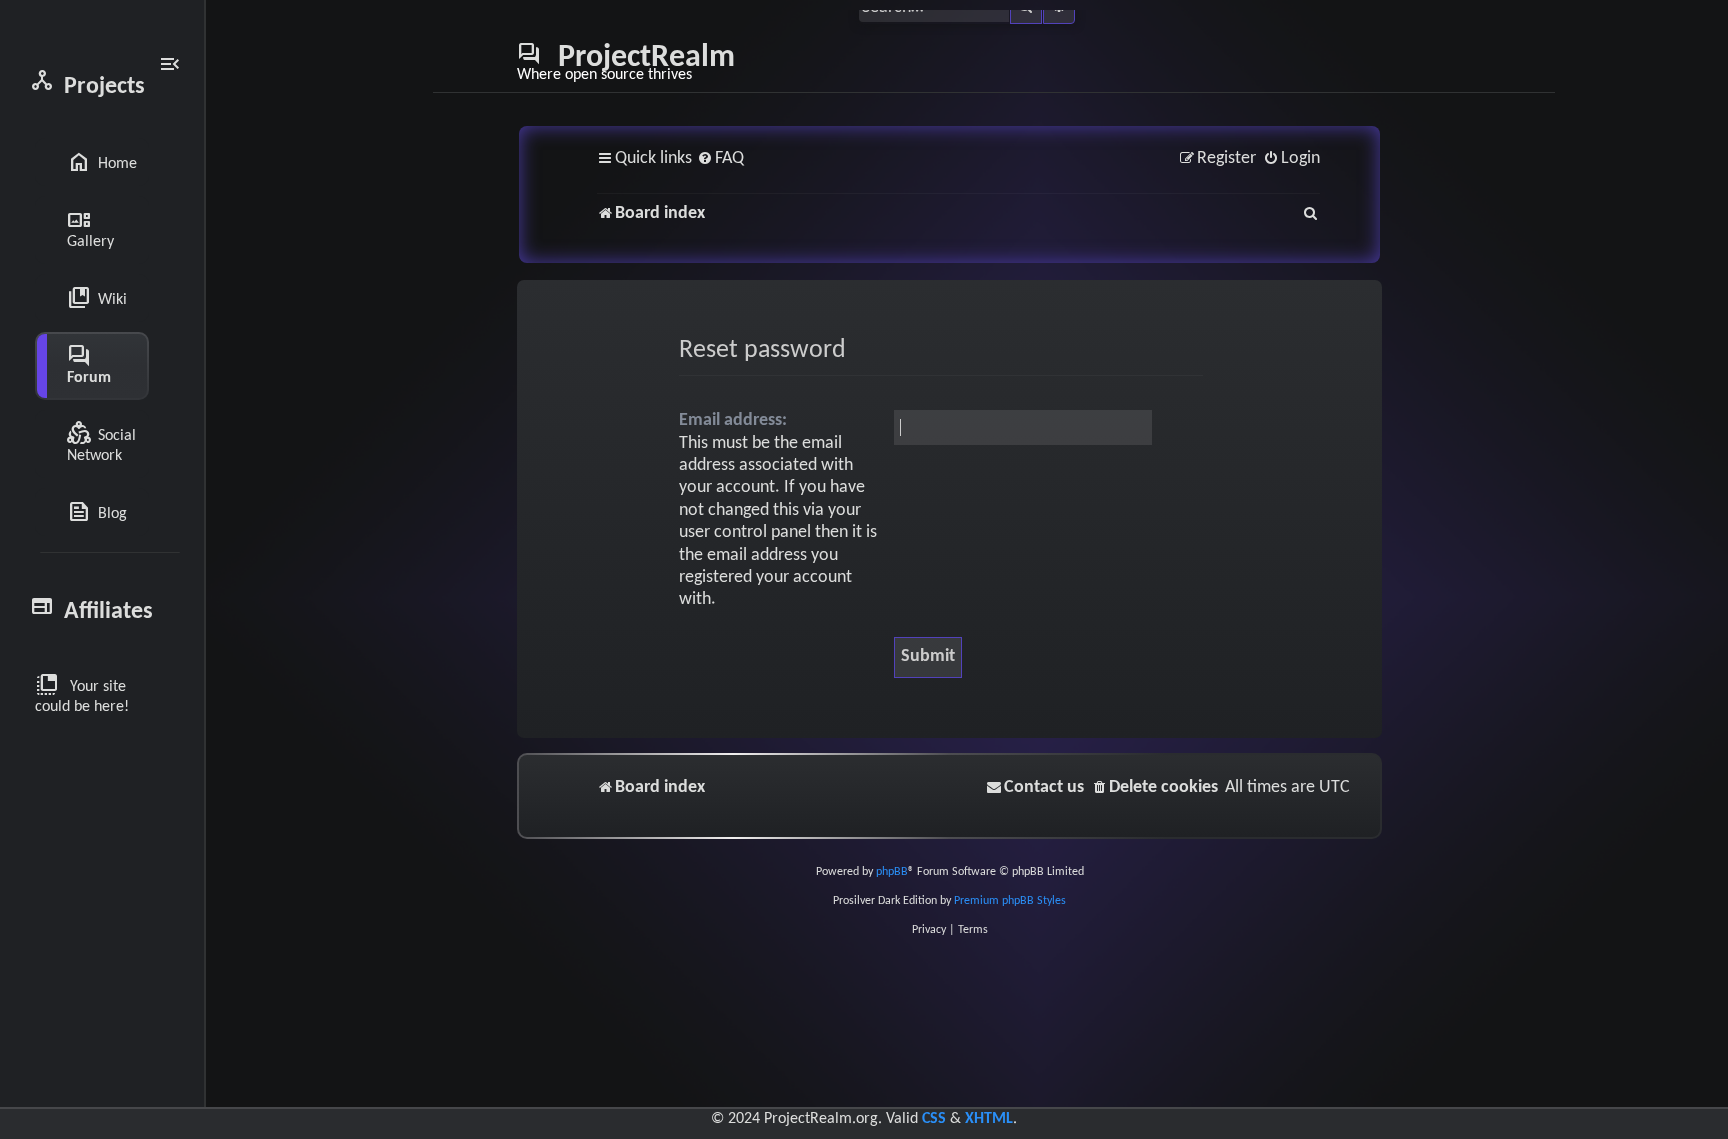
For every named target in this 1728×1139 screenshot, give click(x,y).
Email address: (733, 420)
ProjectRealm (626, 62)
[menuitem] (720, 159)
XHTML (989, 1119)
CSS (934, 1119)
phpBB (892, 872)
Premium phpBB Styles (1010, 901)
